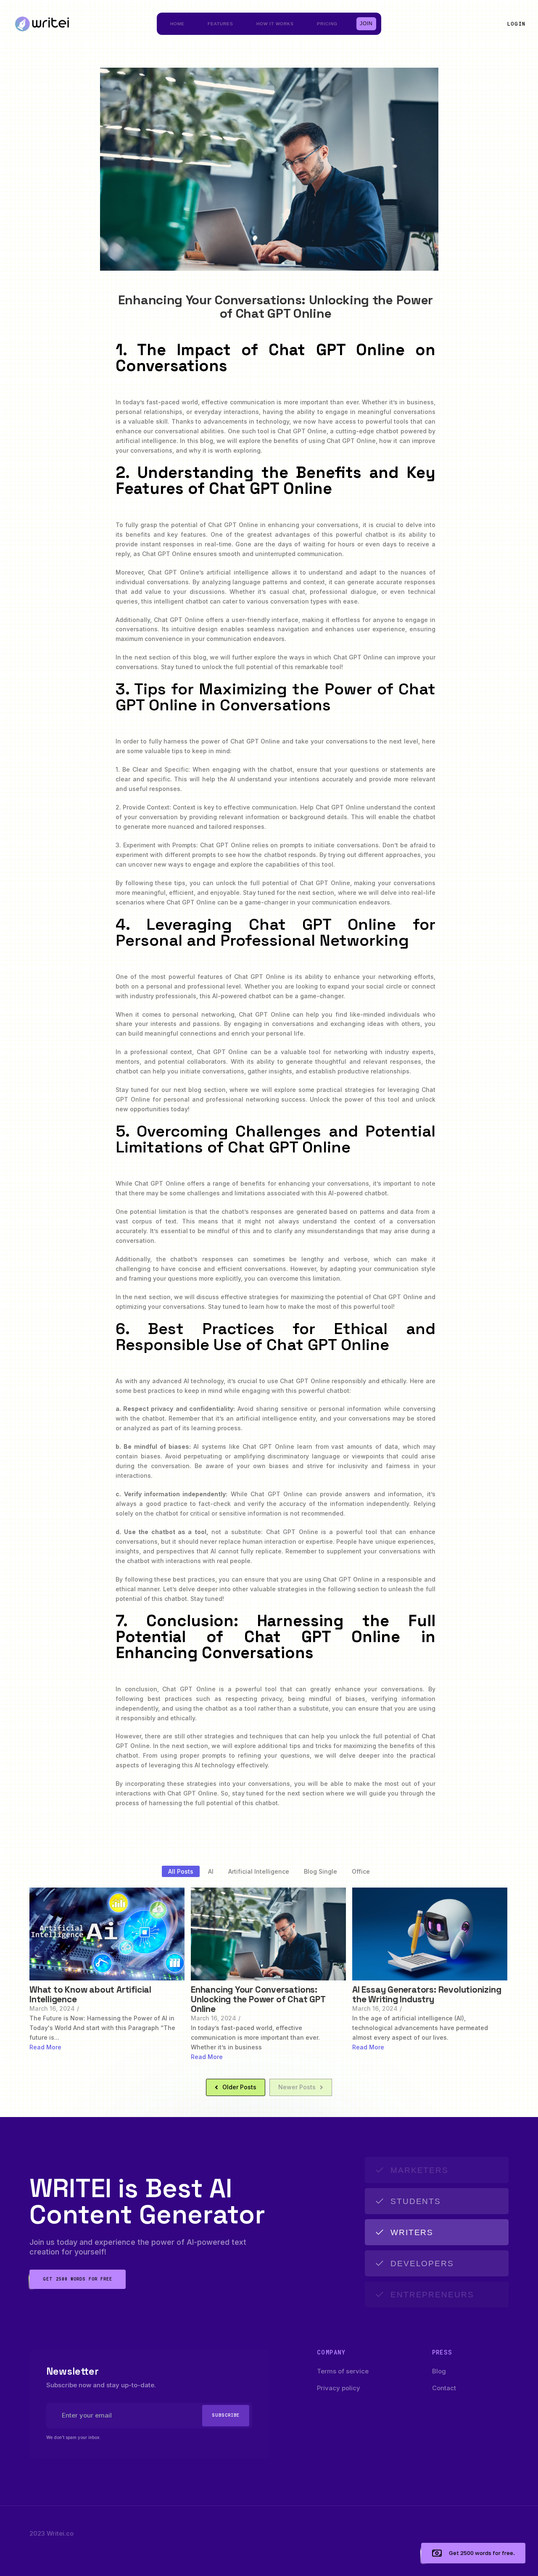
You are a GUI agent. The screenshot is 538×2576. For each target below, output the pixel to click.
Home (177, 24)
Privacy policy (339, 2388)
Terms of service (343, 2371)
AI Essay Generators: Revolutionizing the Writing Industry (427, 1994)
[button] (516, 24)
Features (220, 24)
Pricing (327, 24)
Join (367, 24)
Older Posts (239, 2087)
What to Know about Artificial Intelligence (90, 1994)
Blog (439, 2371)
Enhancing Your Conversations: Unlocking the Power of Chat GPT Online (258, 1999)
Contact (444, 2388)
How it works (275, 24)
